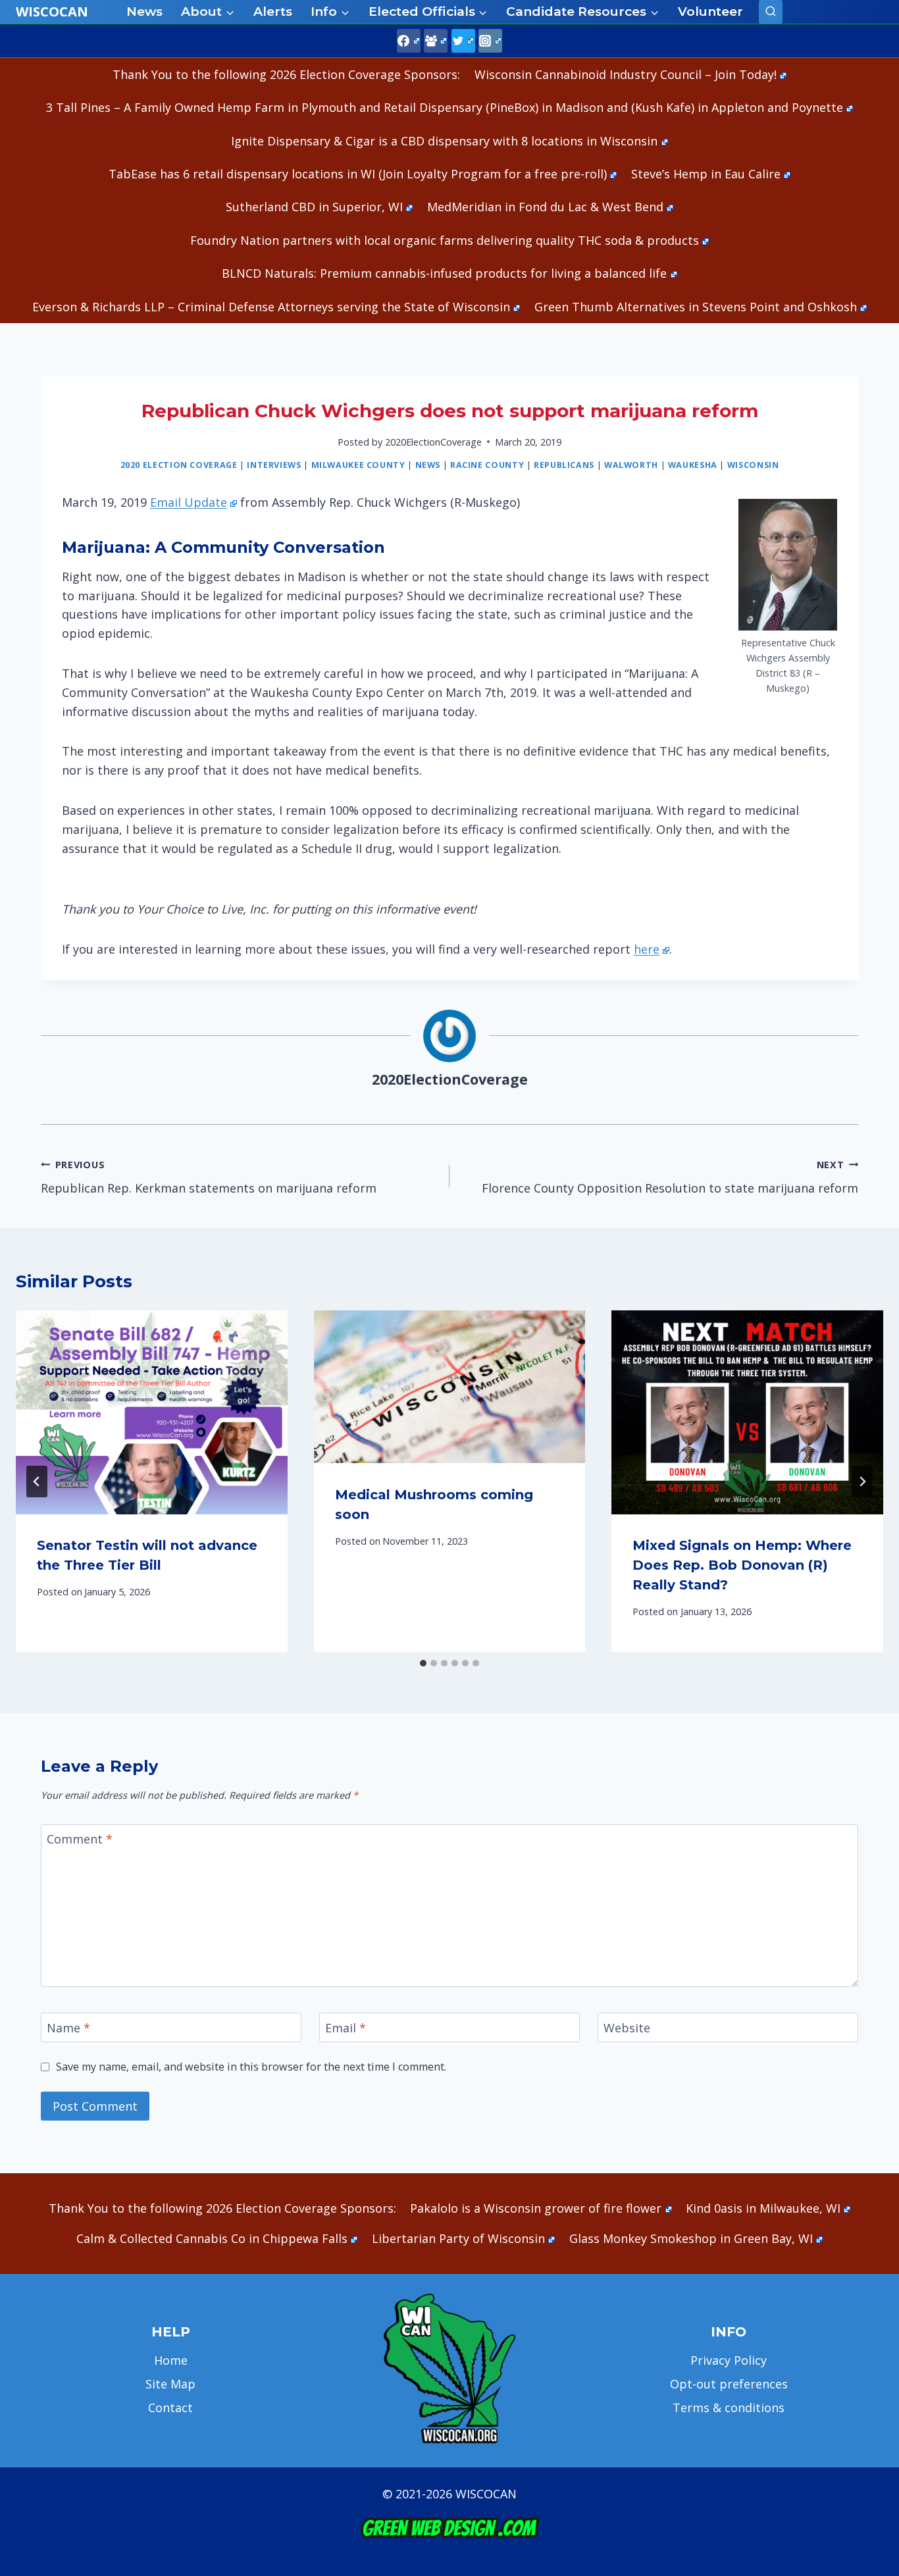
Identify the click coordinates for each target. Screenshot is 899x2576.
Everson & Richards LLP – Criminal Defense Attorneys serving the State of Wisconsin (271, 307)
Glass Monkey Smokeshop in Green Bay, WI (691, 2238)
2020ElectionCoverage (433, 442)
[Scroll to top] (866, 2359)
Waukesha (693, 465)
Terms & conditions (729, 2408)
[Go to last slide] (37, 1481)
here (647, 949)
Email (346, 2028)
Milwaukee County (358, 465)
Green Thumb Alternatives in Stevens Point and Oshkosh (696, 307)
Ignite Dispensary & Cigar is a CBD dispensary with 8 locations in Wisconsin (444, 141)
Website (627, 2028)
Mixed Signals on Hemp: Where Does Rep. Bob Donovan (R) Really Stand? (742, 1565)
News (144, 12)
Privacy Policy (729, 2360)
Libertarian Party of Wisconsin (458, 2238)
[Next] (862, 1481)
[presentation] (152, 1412)
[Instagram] (490, 41)
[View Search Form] (771, 12)
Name (68, 2028)
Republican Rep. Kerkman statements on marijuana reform (209, 1177)
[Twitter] (463, 41)
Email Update (189, 502)
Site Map (170, 2384)
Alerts (273, 12)
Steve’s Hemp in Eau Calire (706, 174)
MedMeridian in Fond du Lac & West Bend (545, 207)
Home (171, 2360)
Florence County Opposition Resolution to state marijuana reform (670, 1177)
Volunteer (710, 12)
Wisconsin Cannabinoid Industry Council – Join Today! (626, 74)
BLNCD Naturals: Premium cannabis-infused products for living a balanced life (444, 273)
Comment (80, 1840)
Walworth (631, 465)
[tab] (423, 1663)
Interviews (274, 465)
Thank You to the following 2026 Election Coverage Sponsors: (286, 74)
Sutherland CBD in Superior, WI (314, 207)
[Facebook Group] (436, 41)
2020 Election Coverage (179, 465)
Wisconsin (753, 465)
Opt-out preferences (729, 2384)
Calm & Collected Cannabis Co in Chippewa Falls (212, 2238)
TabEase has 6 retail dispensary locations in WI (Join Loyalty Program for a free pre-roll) (358, 174)
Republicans (564, 465)
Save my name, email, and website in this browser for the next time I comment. (251, 2067)
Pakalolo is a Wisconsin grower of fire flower (536, 2208)
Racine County (487, 465)
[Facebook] (409, 41)
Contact (170, 2408)
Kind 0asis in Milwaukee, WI (763, 2208)
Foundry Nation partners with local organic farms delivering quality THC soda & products (445, 240)
